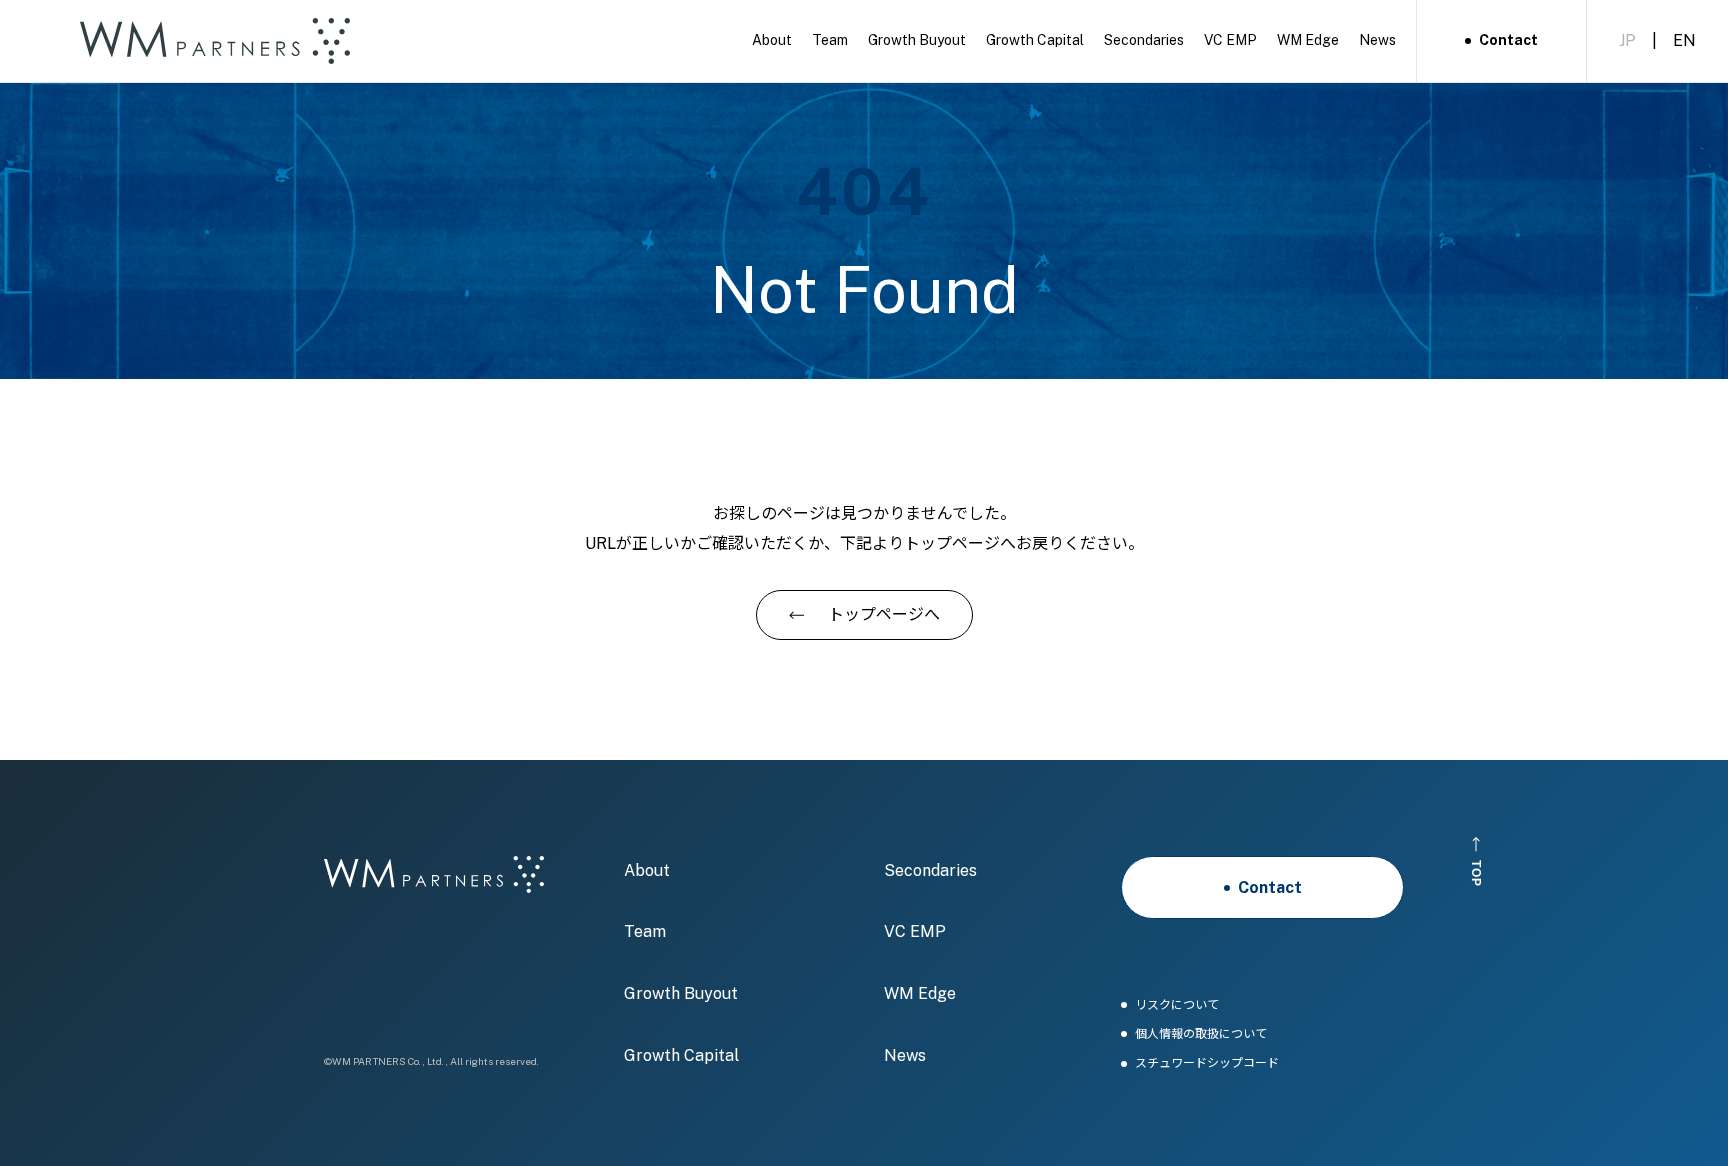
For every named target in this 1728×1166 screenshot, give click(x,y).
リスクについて (1177, 1005)
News (905, 1055)
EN (1684, 40)
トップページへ (884, 614)
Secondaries (930, 870)
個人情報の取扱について (1201, 1034)
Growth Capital (681, 1055)
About (647, 870)
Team (645, 931)
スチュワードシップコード (1207, 1063)
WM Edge (920, 993)
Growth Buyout (681, 993)
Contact (1508, 40)
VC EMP (915, 931)
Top (1477, 873)
